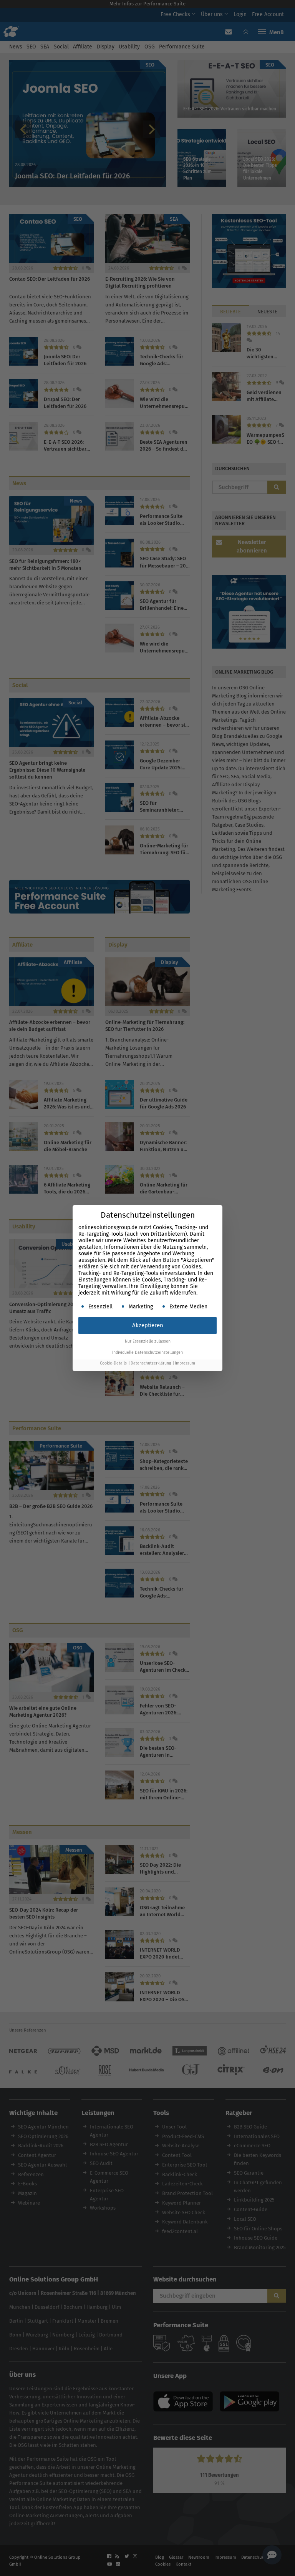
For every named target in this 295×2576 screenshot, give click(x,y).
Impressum (185, 1363)
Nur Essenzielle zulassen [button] (148, 1341)
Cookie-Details (113, 1363)
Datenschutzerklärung (151, 1363)
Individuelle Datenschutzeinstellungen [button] (147, 1352)
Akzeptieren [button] (148, 1325)
